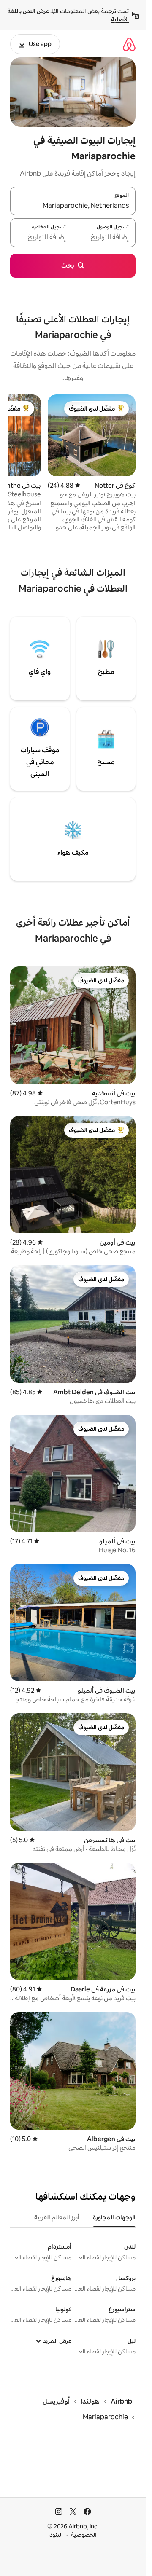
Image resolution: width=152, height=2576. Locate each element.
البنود (56, 2535)
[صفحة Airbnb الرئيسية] (129, 44)
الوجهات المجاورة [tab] (114, 2217)
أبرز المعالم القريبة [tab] (57, 2217)
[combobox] (73, 206)
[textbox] (104, 238)
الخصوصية (84, 2535)
